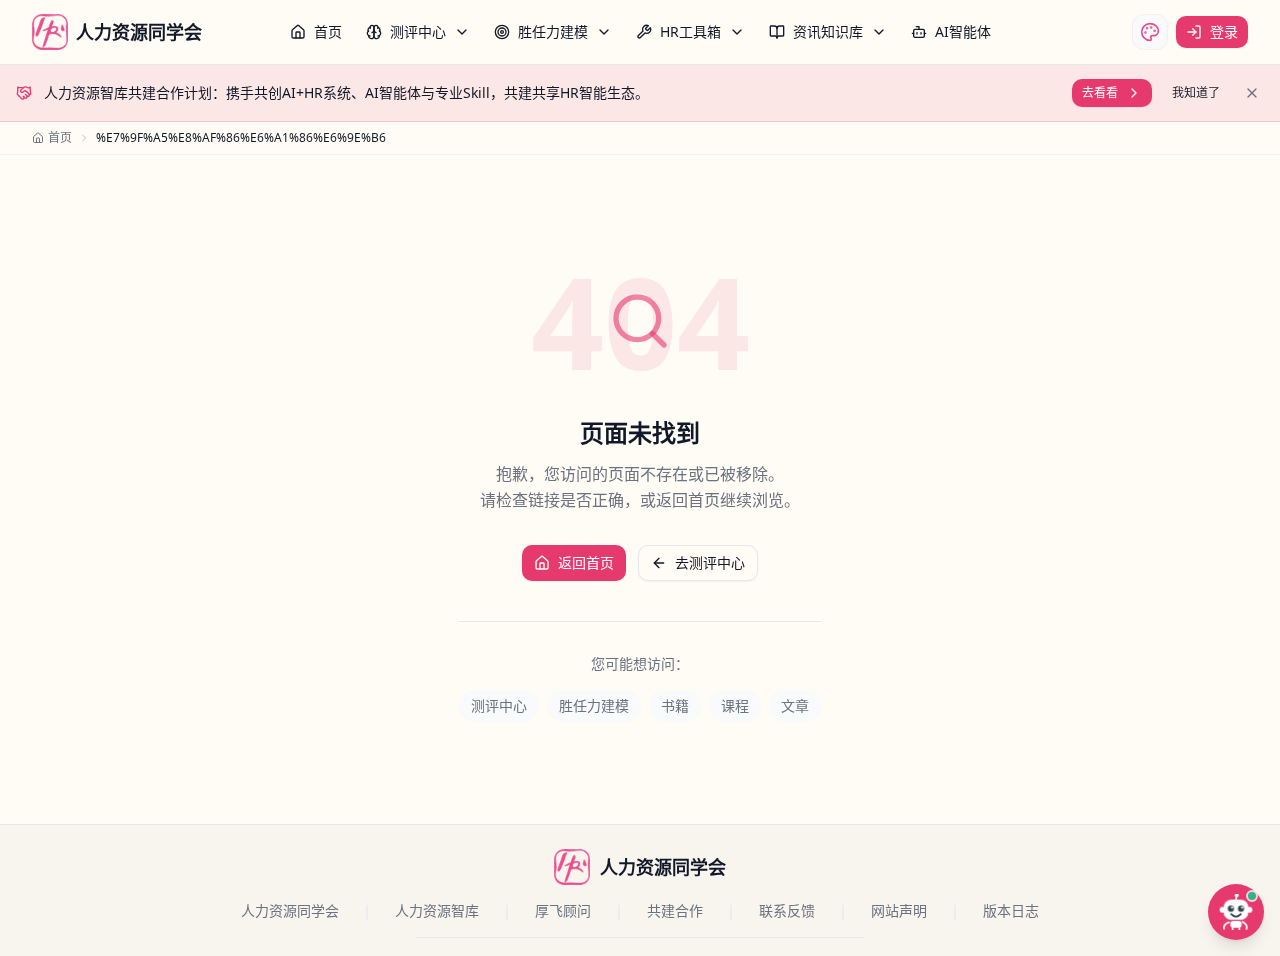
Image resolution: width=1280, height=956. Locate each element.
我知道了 (1196, 92)
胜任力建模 (553, 31)
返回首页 (586, 562)
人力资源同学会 (290, 910)
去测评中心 (710, 562)
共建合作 (675, 910)
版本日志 (1011, 910)
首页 (328, 31)
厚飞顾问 (563, 910)
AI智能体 (963, 31)
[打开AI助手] (1236, 912)
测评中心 (418, 31)
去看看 (1100, 92)
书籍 (675, 705)
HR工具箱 (690, 31)
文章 (795, 705)
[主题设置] (1150, 32)
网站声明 (899, 910)
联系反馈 (787, 910)
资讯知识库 (828, 31)
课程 (735, 705)
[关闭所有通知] (1252, 93)
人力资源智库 (437, 910)
